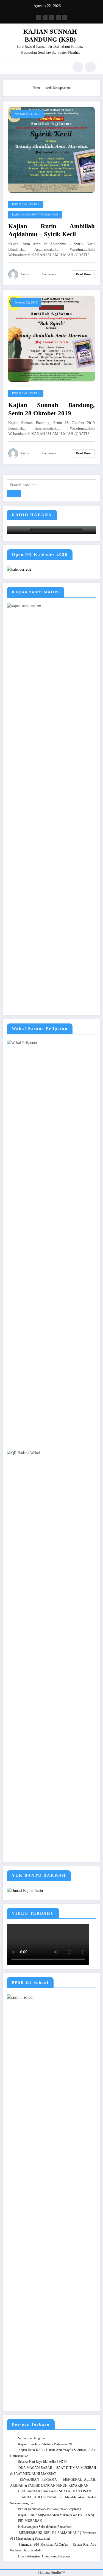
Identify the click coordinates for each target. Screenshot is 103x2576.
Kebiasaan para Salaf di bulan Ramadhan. (45, 2527)
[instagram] (58, 18)
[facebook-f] (38, 18)
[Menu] (10, 67)
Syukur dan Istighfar (32, 2438)
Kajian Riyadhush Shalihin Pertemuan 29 (45, 2444)
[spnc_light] (90, 67)
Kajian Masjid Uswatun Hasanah (35, 215)
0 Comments (48, 274)
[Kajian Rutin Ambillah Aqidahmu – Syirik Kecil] (51, 150)
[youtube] (65, 18)
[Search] (78, 67)
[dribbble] (52, 18)
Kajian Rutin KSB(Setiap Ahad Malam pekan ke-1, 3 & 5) (56, 2515)
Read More (83, 274)
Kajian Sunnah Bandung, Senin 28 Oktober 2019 (51, 409)
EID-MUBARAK (30, 2521)
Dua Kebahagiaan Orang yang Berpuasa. (45, 2556)
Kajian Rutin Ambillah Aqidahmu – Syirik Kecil (51, 230)
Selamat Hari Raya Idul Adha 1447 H (42, 2462)
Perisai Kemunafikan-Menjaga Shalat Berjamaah (50, 2509)
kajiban (25, 274)
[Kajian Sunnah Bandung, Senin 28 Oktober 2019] (51, 339)
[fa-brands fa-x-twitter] (45, 18)
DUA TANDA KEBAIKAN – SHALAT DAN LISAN (55, 2491)
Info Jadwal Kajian (26, 205)
